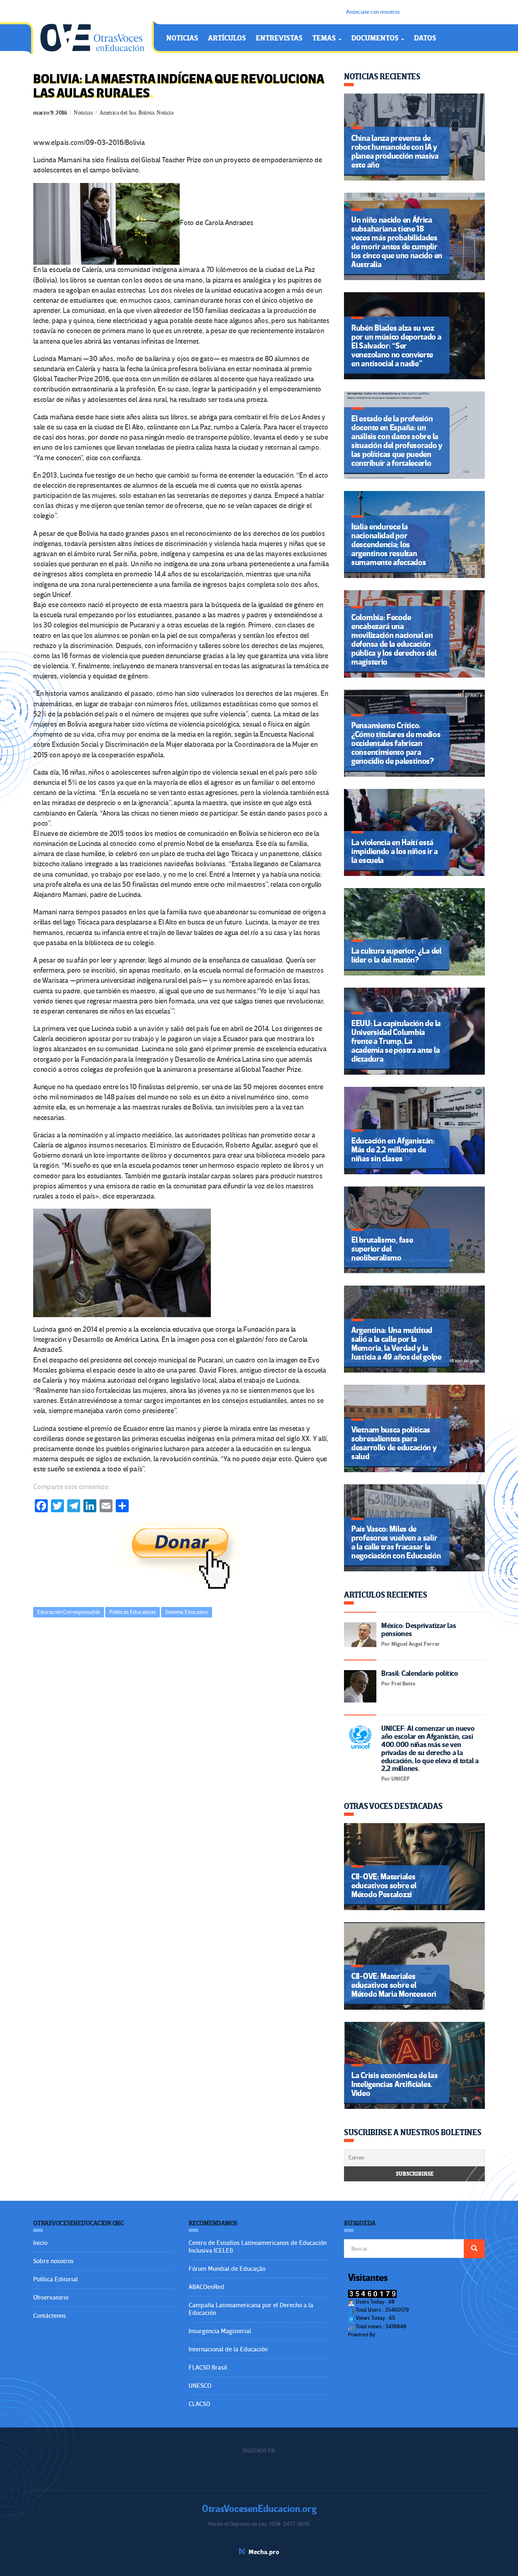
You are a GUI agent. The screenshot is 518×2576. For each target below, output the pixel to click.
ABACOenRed (206, 2287)
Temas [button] (325, 38)
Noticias (182, 38)
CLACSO (199, 2404)
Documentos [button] (376, 38)
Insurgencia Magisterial (220, 2331)
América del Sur (118, 113)
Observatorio (51, 2298)
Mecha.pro (264, 2552)
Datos (425, 38)
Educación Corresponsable (69, 1612)
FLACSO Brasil (208, 2368)
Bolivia (146, 113)
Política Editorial (55, 2279)
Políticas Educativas (133, 1612)
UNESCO (200, 2386)
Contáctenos (50, 2316)
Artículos (227, 38)
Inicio (40, 2243)
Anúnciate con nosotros (373, 12)
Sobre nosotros (53, 2261)
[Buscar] (474, 2249)
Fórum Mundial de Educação (227, 2269)
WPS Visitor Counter (399, 2335)
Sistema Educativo (187, 1612)
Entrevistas (279, 38)
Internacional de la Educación (228, 2349)
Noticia (165, 113)
